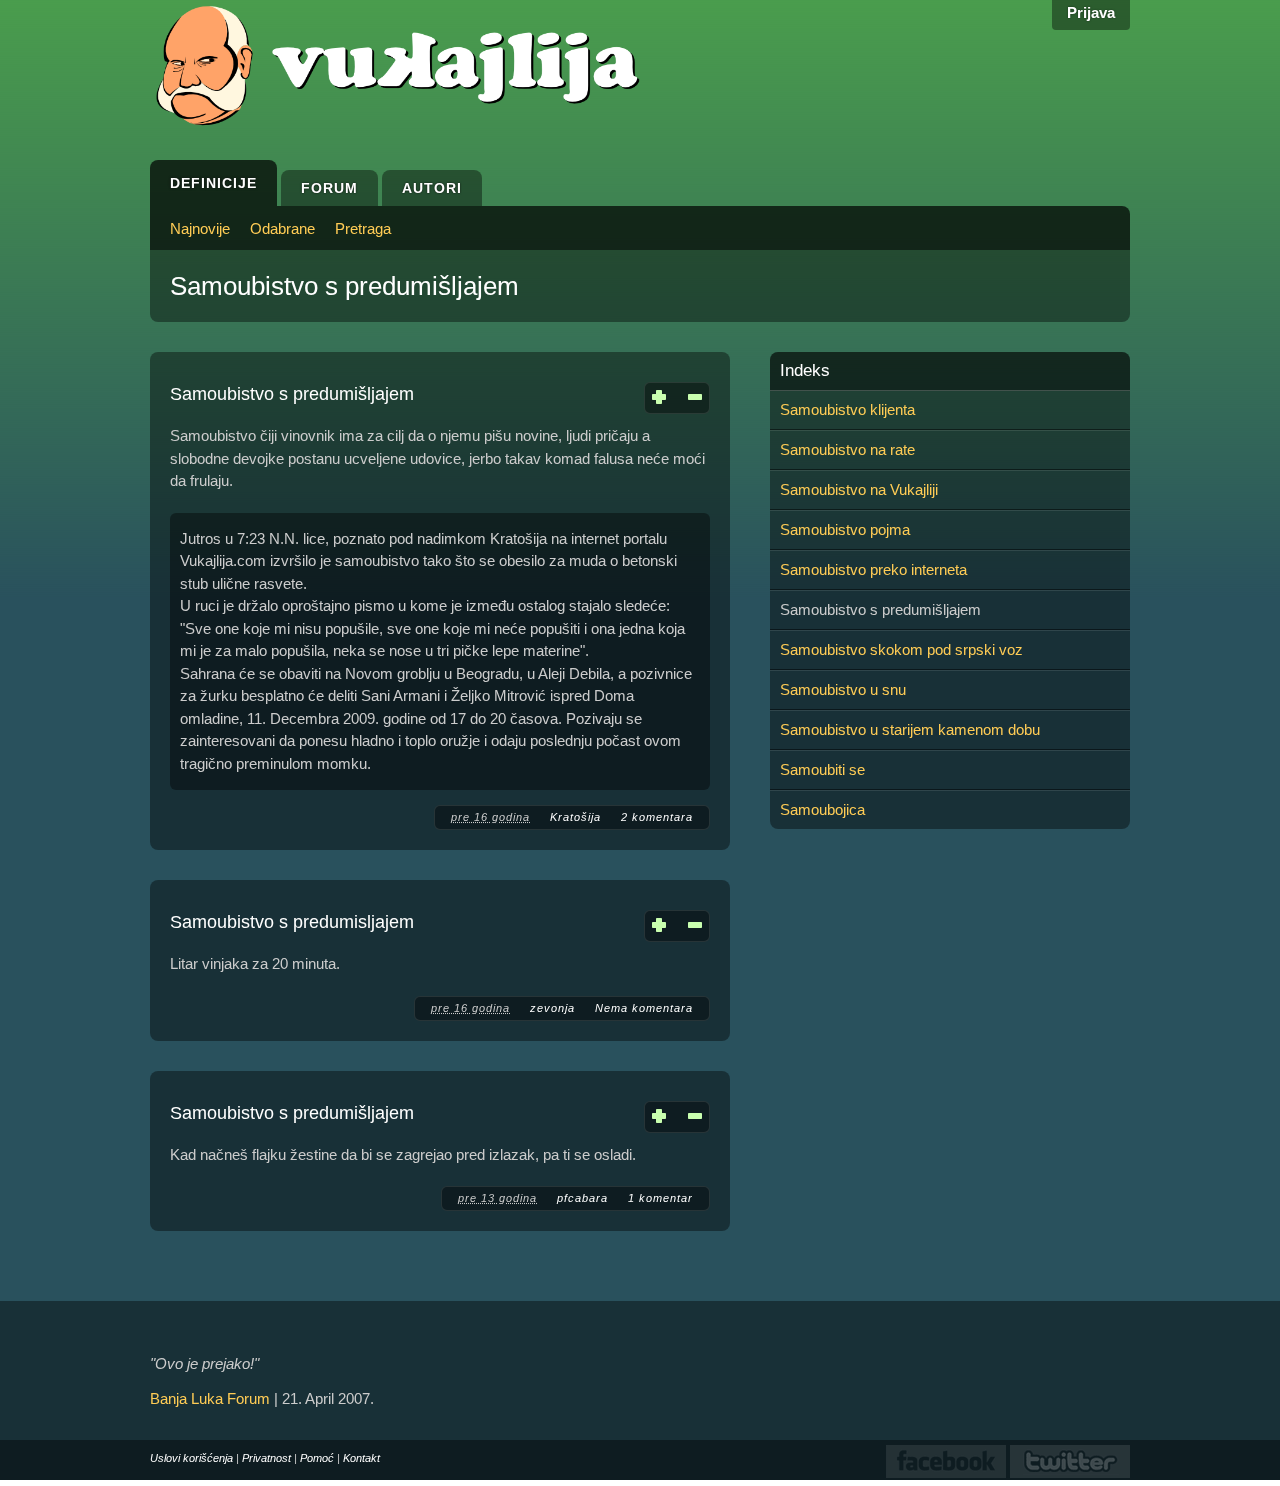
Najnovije (200, 228)
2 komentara (657, 817)
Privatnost (266, 1458)
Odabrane (282, 228)
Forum (329, 188)
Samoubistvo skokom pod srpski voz (901, 649)
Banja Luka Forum (210, 1398)
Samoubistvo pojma (845, 529)
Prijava (1091, 12)
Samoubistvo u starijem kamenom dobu (910, 729)
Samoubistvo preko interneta (873, 569)
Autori (432, 188)
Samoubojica (822, 809)
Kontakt (361, 1458)
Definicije (213, 183)
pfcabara (582, 1198)
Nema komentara (644, 1008)
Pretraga (363, 228)
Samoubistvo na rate (847, 449)
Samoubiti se (822, 769)
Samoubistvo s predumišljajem (292, 394)
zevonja (552, 1008)
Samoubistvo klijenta (847, 409)
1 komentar (660, 1198)
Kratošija (575, 817)
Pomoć (317, 1458)
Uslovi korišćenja (191, 1458)
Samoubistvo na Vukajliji (859, 489)
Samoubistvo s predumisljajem (292, 922)
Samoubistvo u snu (843, 689)
